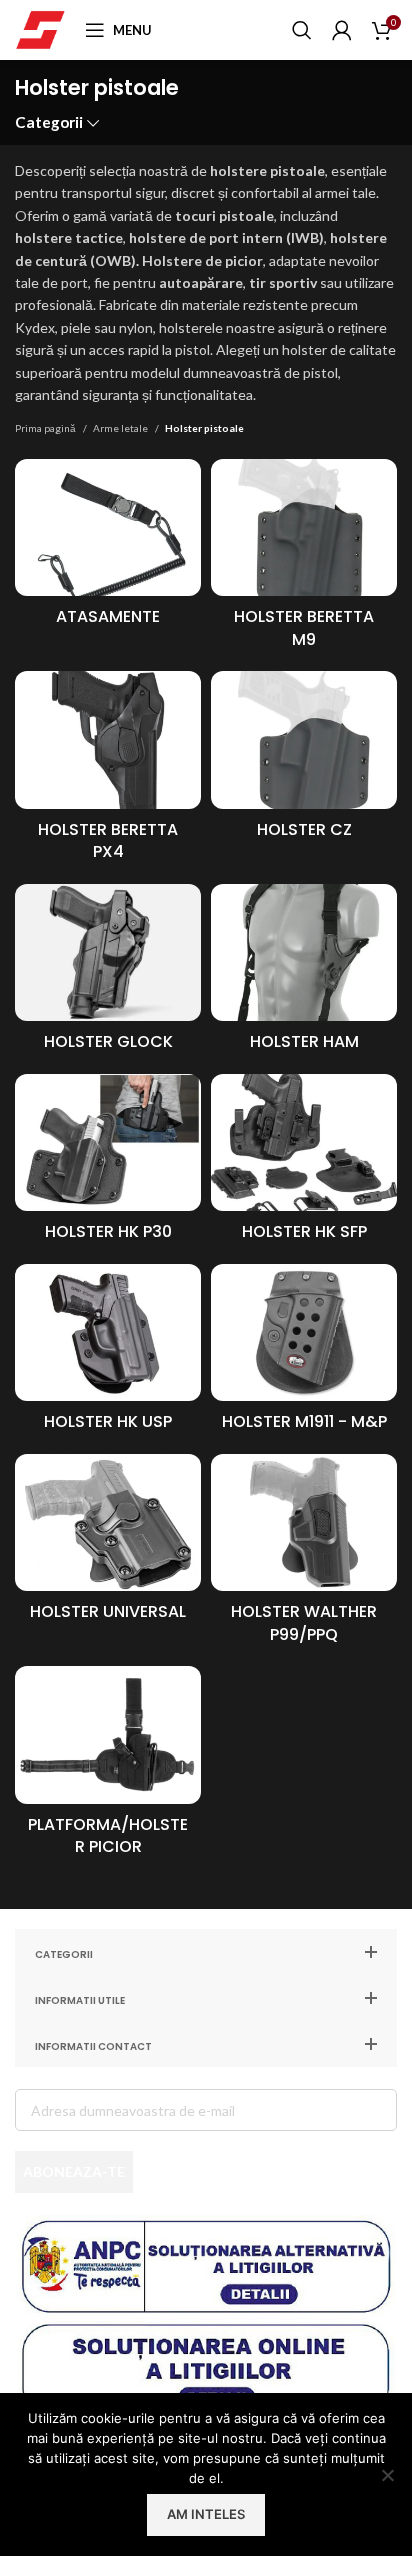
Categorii (49, 122)
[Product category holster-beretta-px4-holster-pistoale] (108, 772)
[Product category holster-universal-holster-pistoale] (108, 1544)
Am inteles (206, 2514)
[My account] (342, 30)
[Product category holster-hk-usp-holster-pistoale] (108, 1354)
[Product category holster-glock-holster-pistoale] (108, 974)
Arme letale (121, 428)
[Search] (302, 30)
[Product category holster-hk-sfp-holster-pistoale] (304, 1164)
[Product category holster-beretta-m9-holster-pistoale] (304, 560)
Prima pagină (46, 428)
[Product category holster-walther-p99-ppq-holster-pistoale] (304, 1555)
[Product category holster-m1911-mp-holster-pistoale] (304, 1354)
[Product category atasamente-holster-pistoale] (108, 549)
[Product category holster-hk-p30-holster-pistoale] (108, 1164)
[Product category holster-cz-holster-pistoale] (304, 761)
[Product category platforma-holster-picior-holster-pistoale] (108, 1767)
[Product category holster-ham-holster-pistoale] (304, 974)
